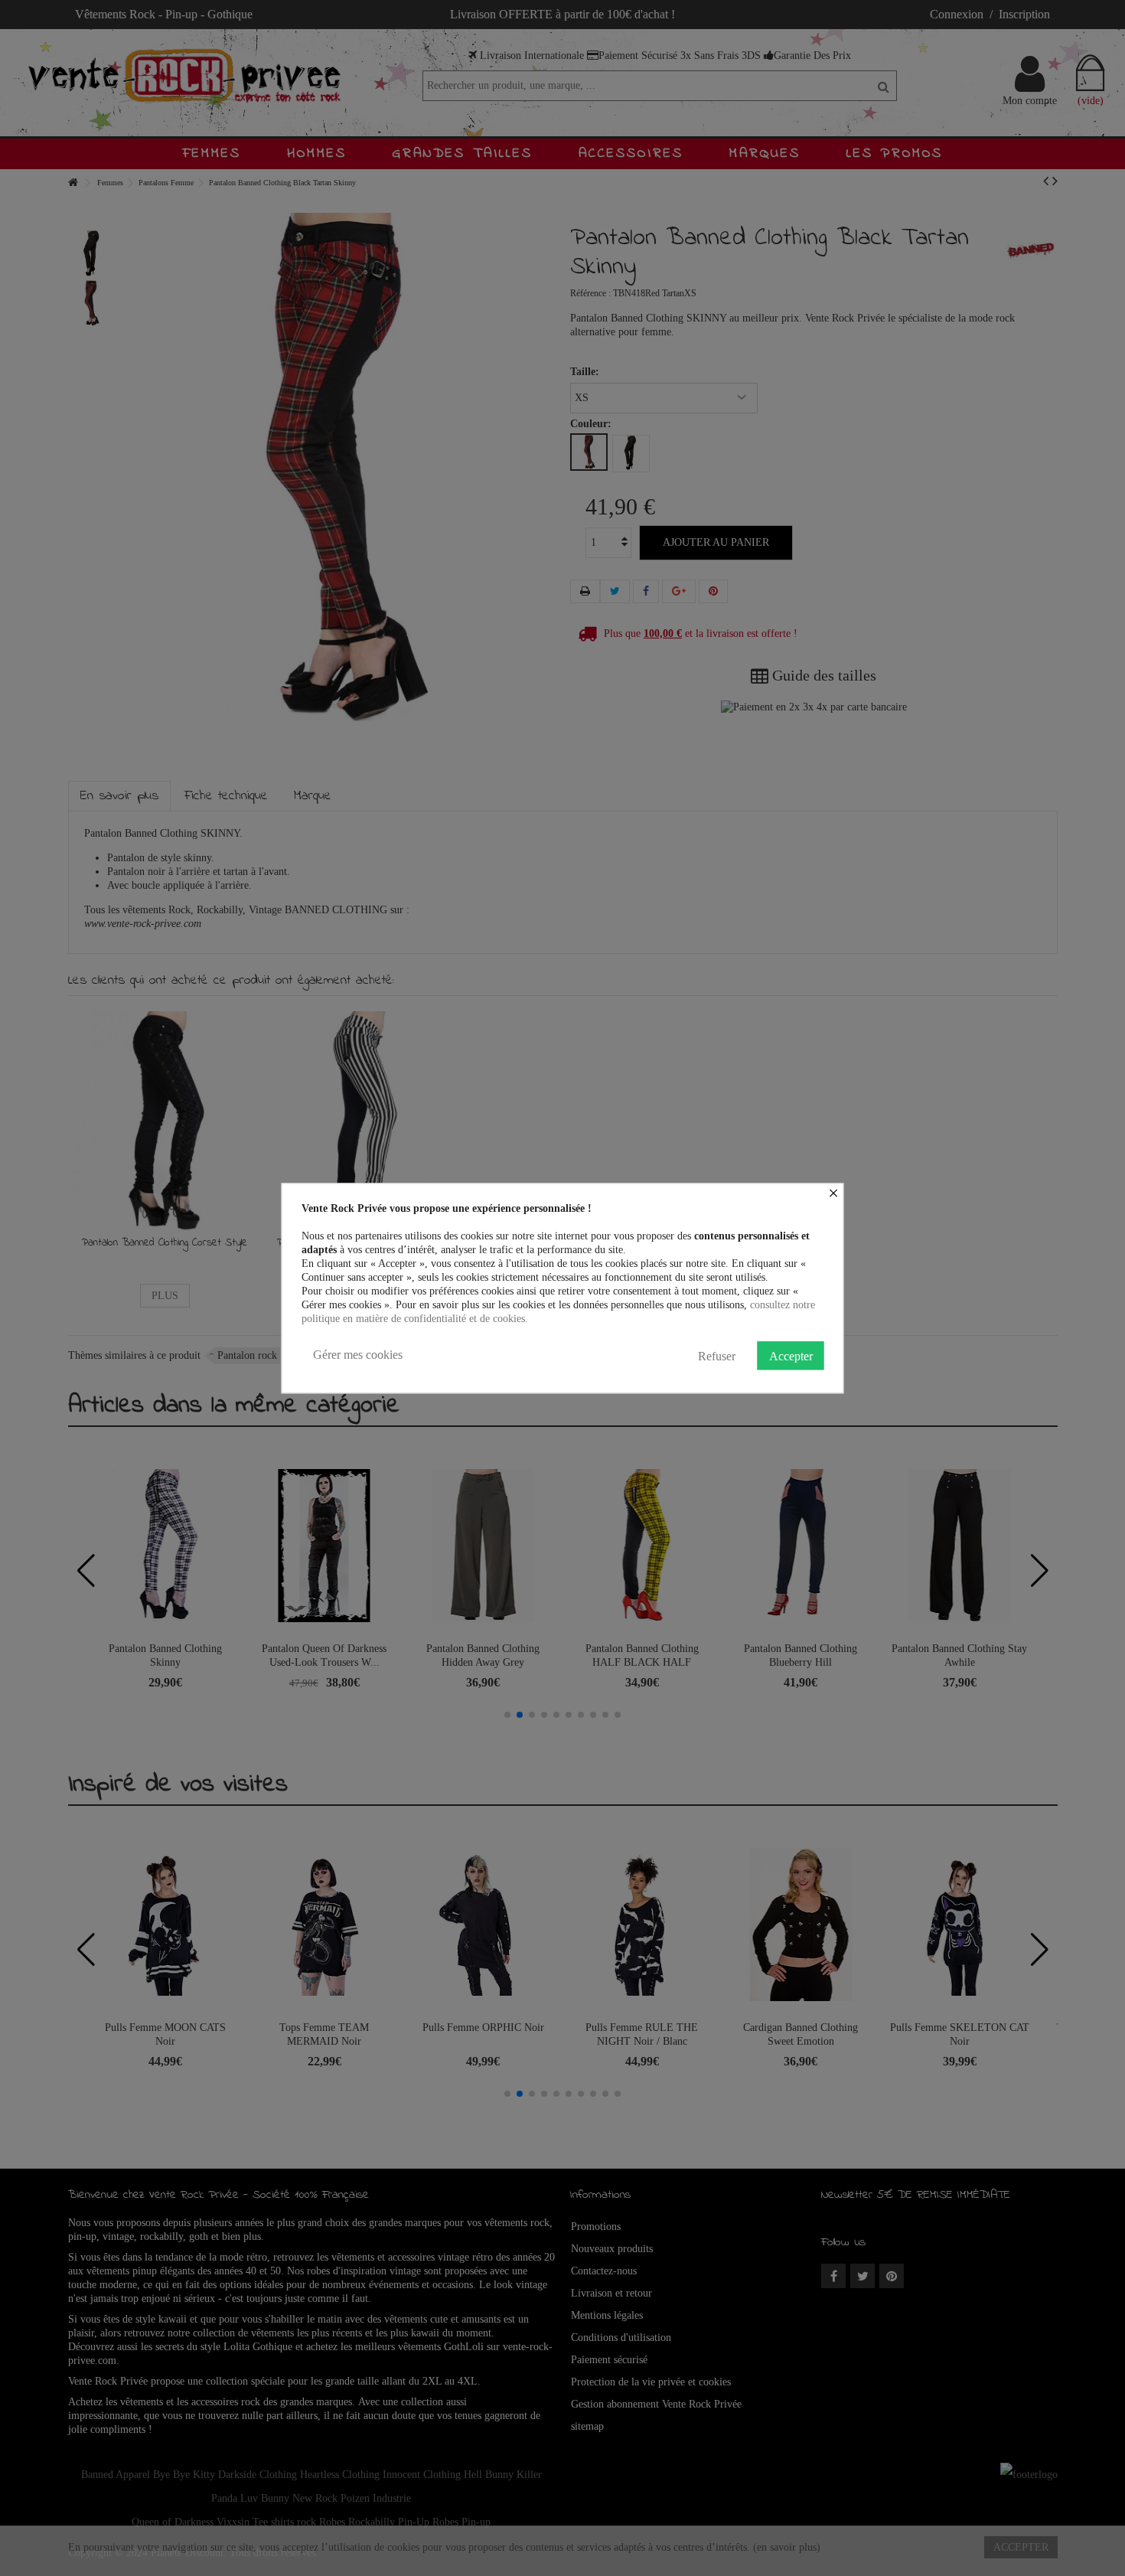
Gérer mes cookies (358, 1355)
